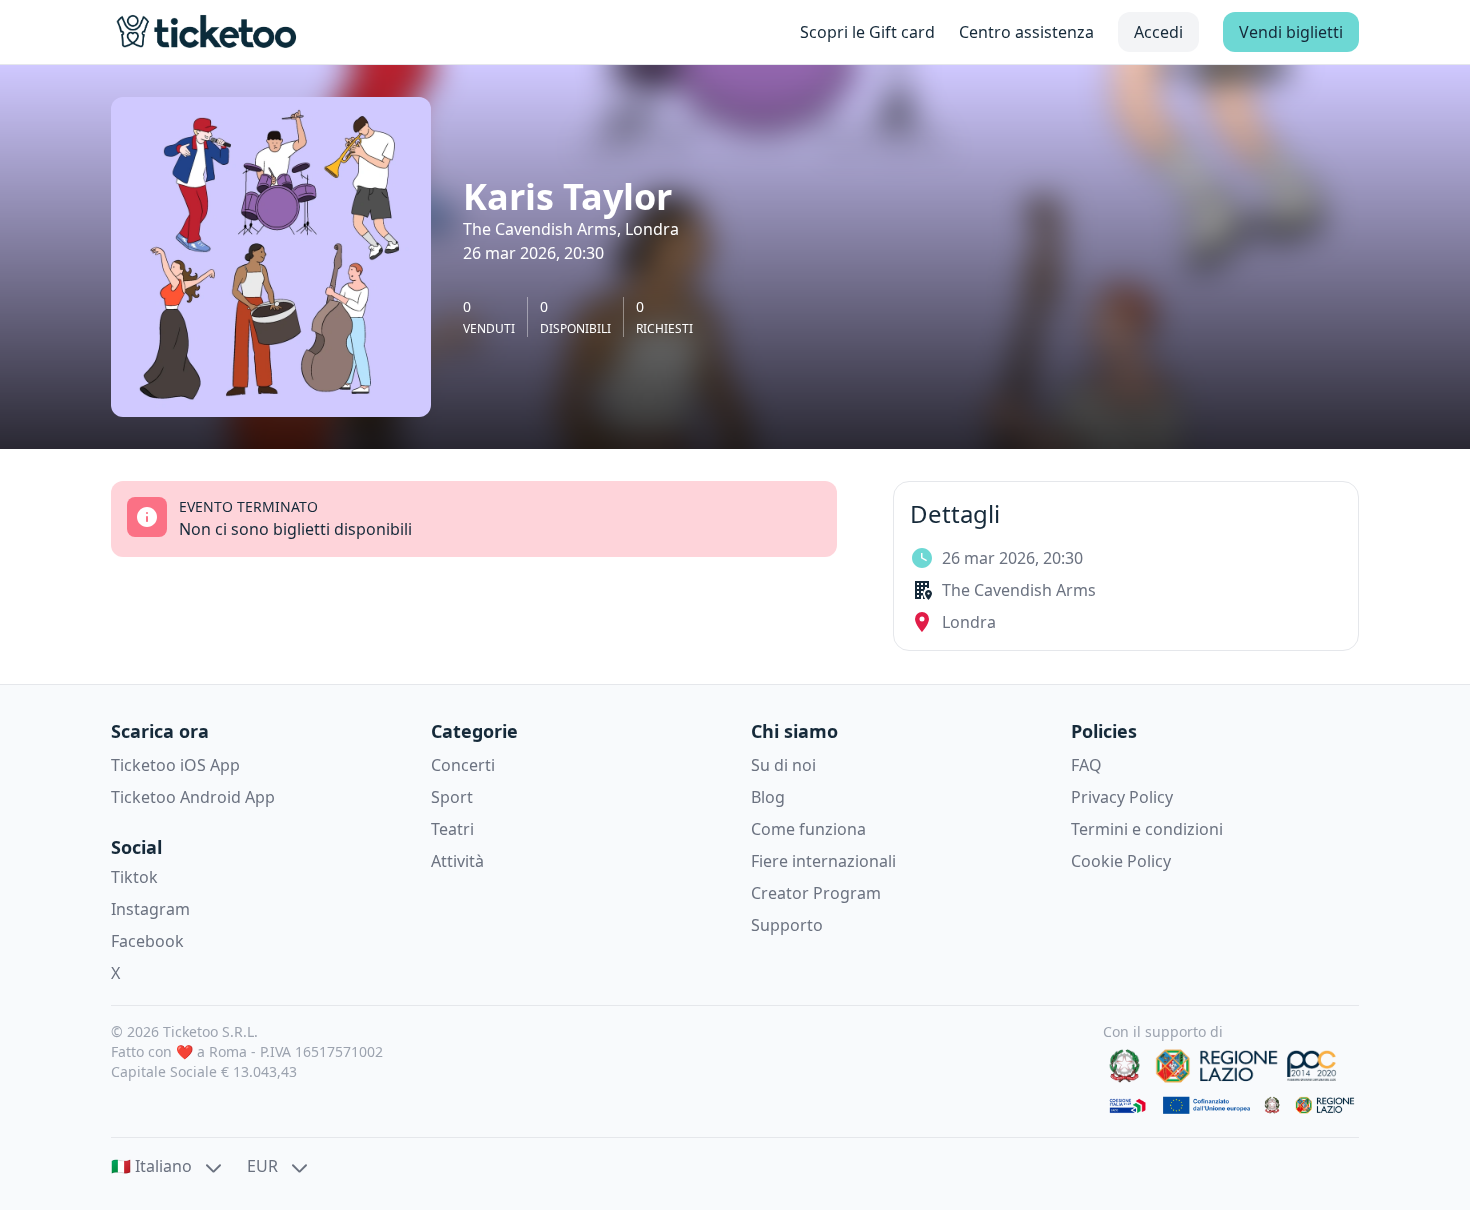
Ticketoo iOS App (175, 765)
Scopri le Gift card (867, 32)
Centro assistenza (1026, 32)
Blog (768, 797)
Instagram (150, 909)
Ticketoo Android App (193, 797)
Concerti (463, 765)
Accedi (1158, 32)
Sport (452, 797)
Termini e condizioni (1147, 829)
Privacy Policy (1122, 797)
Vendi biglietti (1291, 32)
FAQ (1086, 765)
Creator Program (816, 893)
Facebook (147, 941)
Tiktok (134, 877)
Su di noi (783, 765)
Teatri (452, 829)
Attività (457, 861)
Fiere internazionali (823, 861)
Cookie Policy (1121, 861)
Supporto (787, 925)
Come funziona (808, 829)
